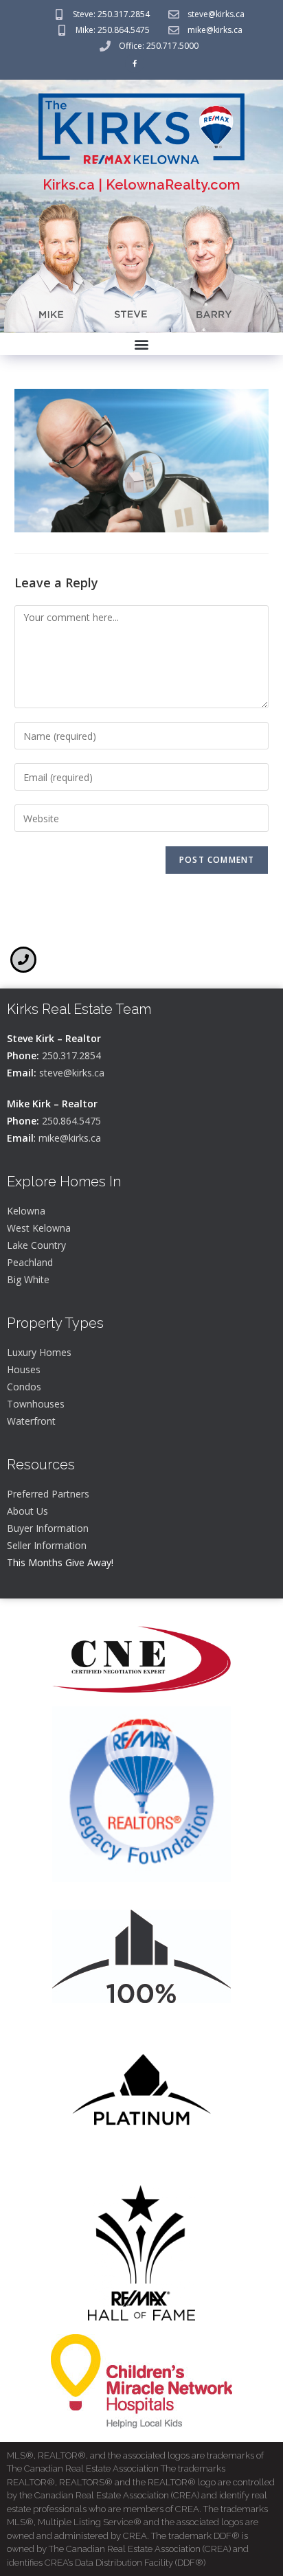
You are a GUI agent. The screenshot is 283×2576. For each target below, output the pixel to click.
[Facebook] (135, 63)
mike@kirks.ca (70, 1138)
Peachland (30, 1262)
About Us (27, 1511)
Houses (24, 1369)
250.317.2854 (71, 1055)
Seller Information (47, 1545)
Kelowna (26, 1211)
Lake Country (36, 1245)
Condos (24, 1387)
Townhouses (36, 1404)
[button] (142, 344)
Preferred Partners (48, 1494)
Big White (28, 1279)
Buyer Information (48, 1528)
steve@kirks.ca (72, 1073)
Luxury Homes (39, 1352)
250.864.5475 (71, 1121)
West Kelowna (39, 1228)
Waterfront (31, 1421)
